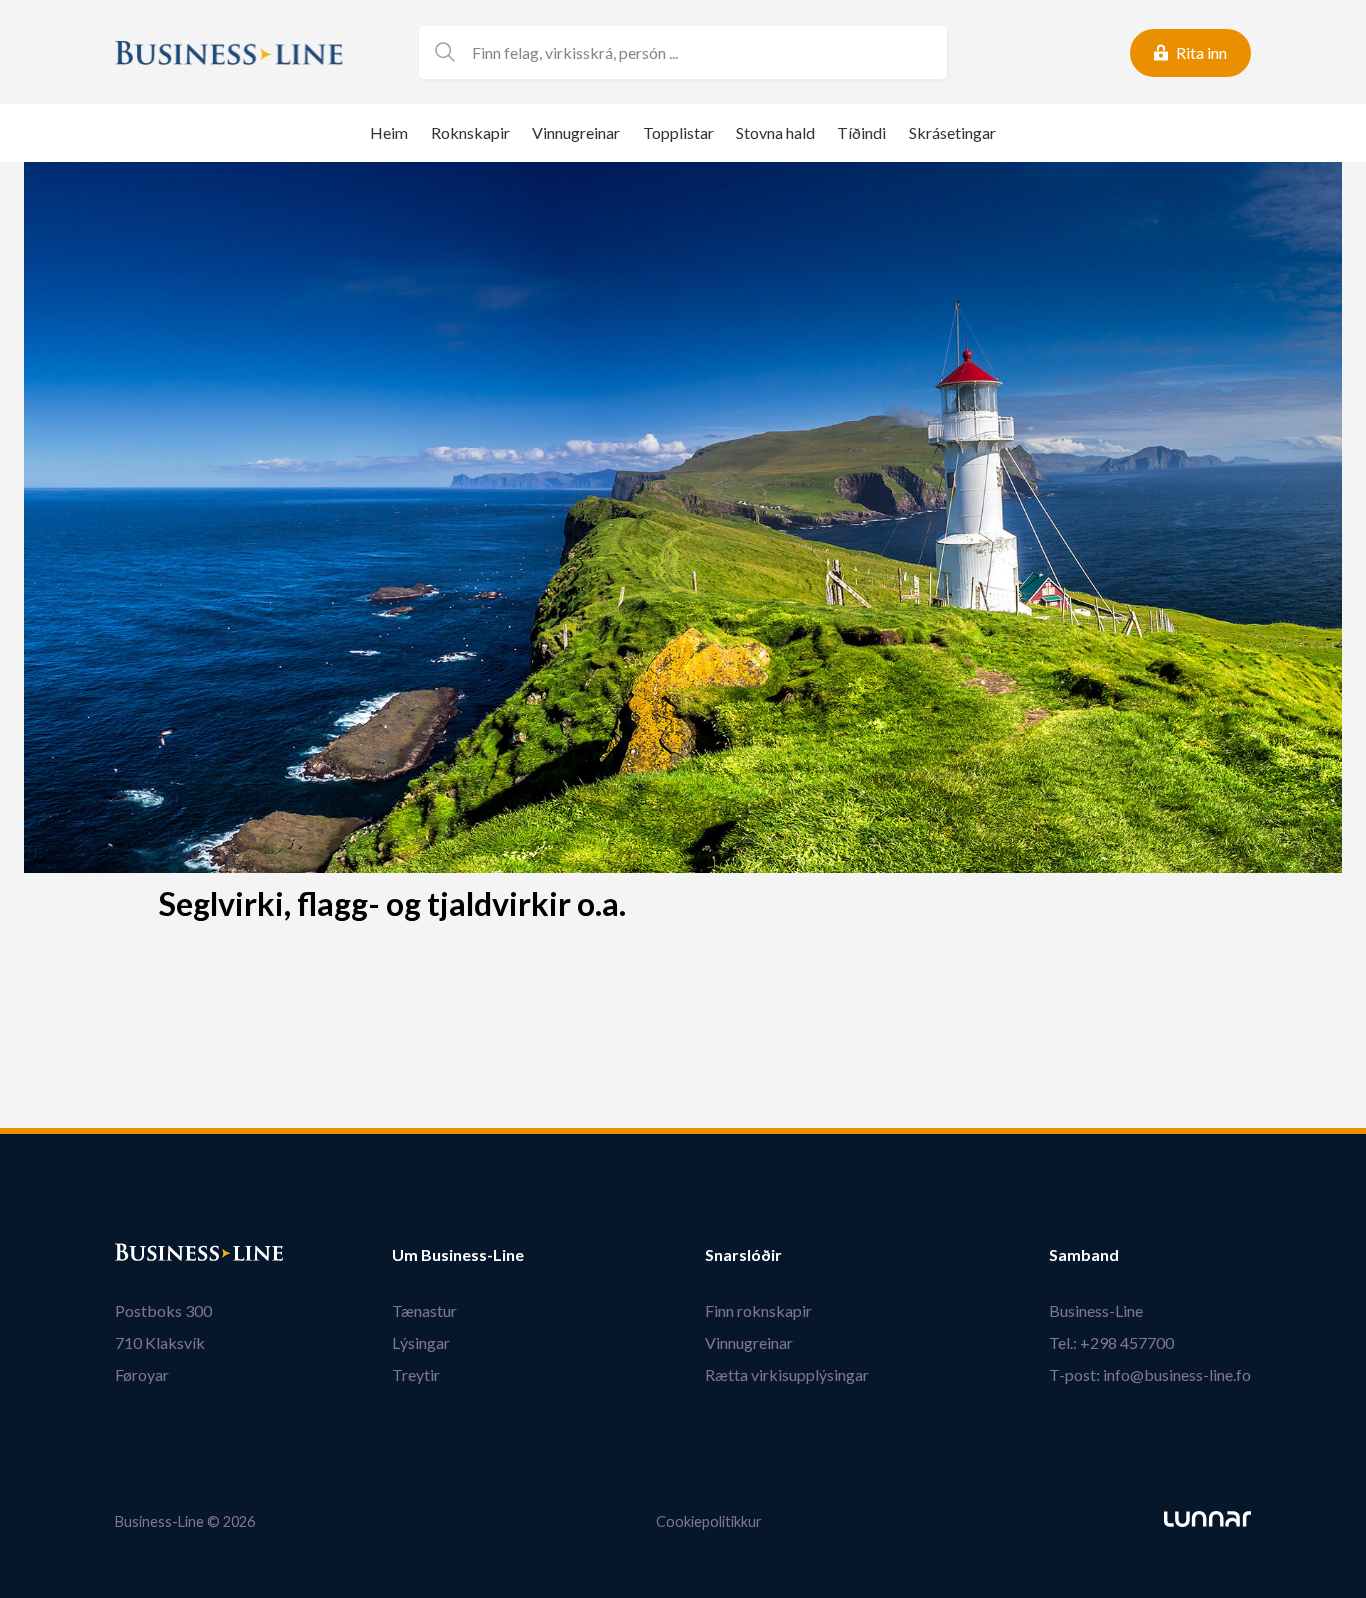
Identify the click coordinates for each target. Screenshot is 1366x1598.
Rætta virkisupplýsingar (787, 1374)
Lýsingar (421, 1342)
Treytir (416, 1374)
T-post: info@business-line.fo (1150, 1374)
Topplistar (678, 132)
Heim (389, 132)
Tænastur (424, 1310)
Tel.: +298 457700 (1111, 1342)
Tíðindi (861, 132)
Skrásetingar (952, 132)
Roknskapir (470, 132)
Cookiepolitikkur (709, 1521)
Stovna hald (775, 132)
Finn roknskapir (758, 1310)
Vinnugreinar (576, 132)
